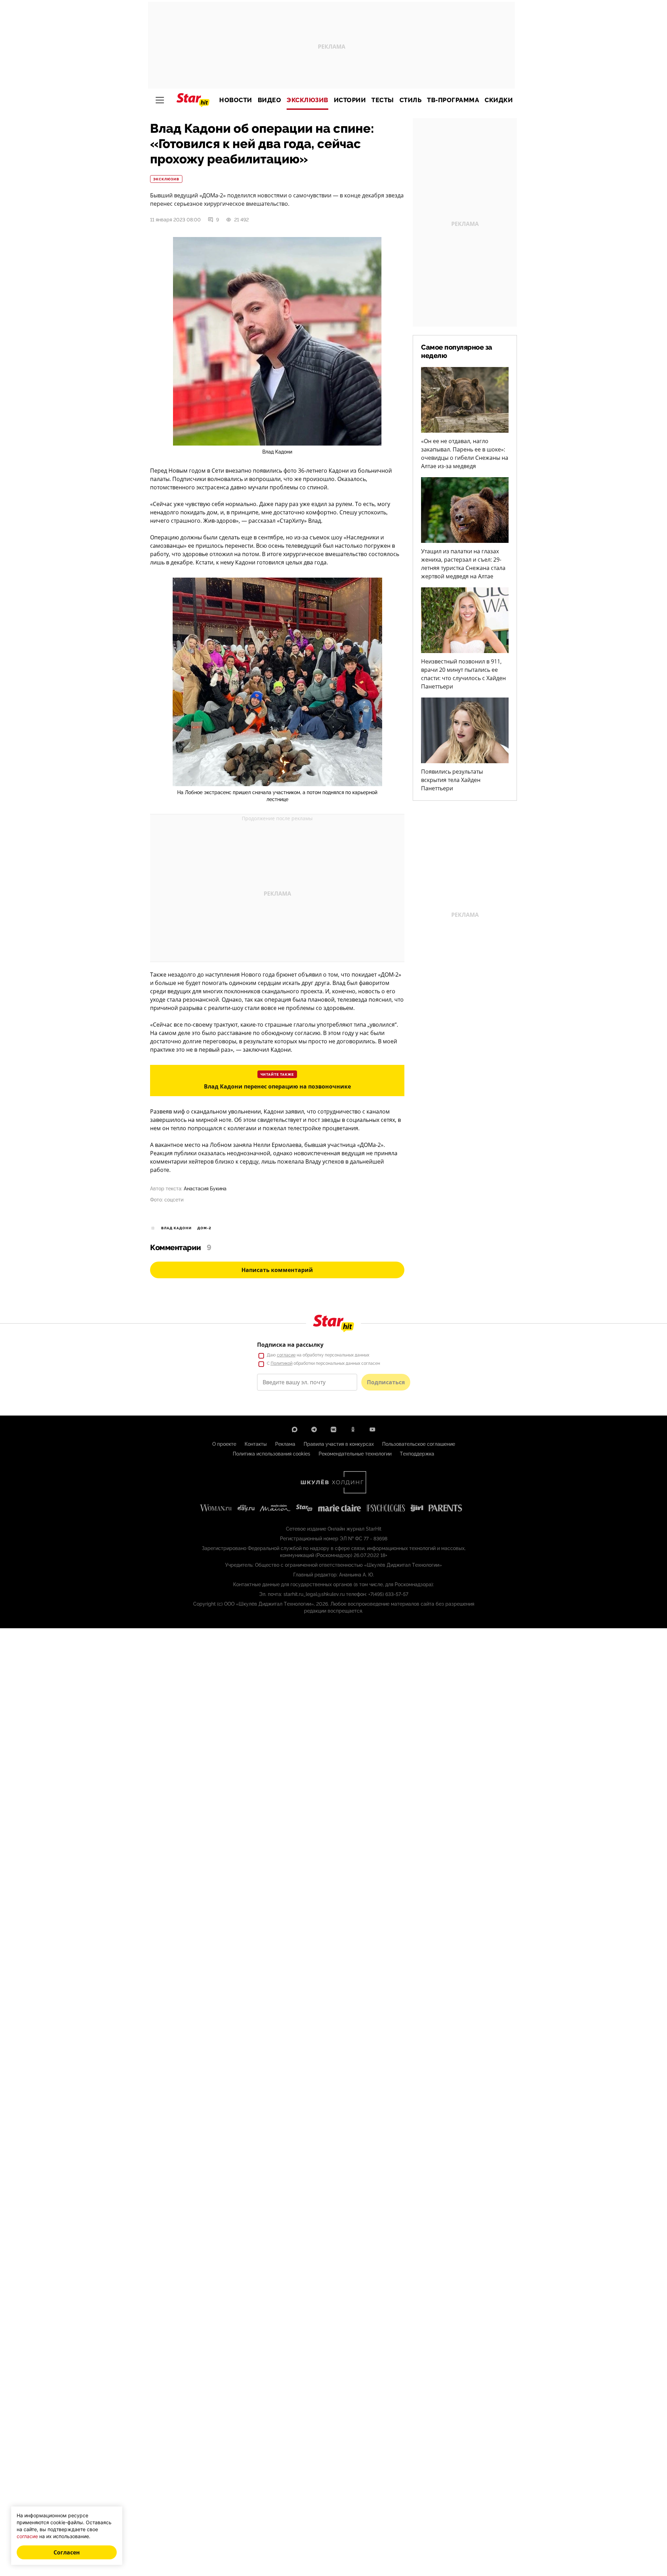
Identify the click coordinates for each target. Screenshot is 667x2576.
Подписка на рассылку (290, 1345)
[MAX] (295, 1429)
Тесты (383, 100)
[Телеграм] (314, 1429)
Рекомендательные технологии (355, 1454)
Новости (236, 100)
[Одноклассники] (353, 1429)
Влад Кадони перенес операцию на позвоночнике (277, 1086)
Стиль (411, 100)
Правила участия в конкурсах (339, 1444)
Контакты (256, 1444)
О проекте (224, 1444)
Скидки (499, 100)
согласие (286, 1355)
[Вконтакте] (333, 1429)
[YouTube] (372, 1429)
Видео (270, 100)
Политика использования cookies (271, 1454)
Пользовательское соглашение (419, 1444)
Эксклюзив (307, 100)
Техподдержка (417, 1454)
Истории (350, 100)
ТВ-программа (453, 100)
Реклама (285, 1444)
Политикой (282, 1363)
